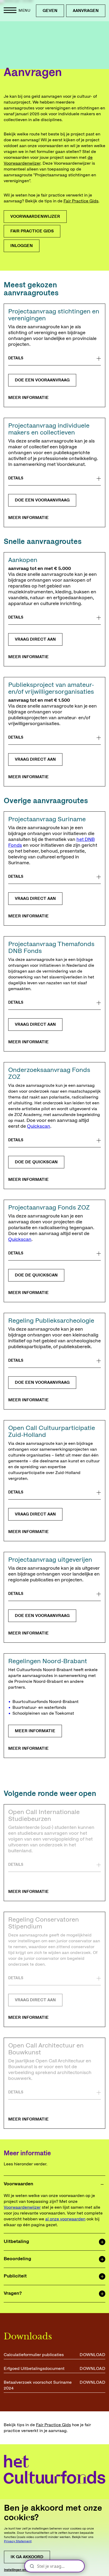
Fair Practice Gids (81, 201)
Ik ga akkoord (27, 2557)
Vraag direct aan (35, 639)
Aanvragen (86, 11)
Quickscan (39, 1126)
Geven (50, 11)
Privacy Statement (18, 2541)
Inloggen (22, 246)
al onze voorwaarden (65, 2219)
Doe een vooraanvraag (42, 380)
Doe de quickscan (36, 1162)
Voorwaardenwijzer (35, 216)
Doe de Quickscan (36, 1275)
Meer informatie (28, 398)
